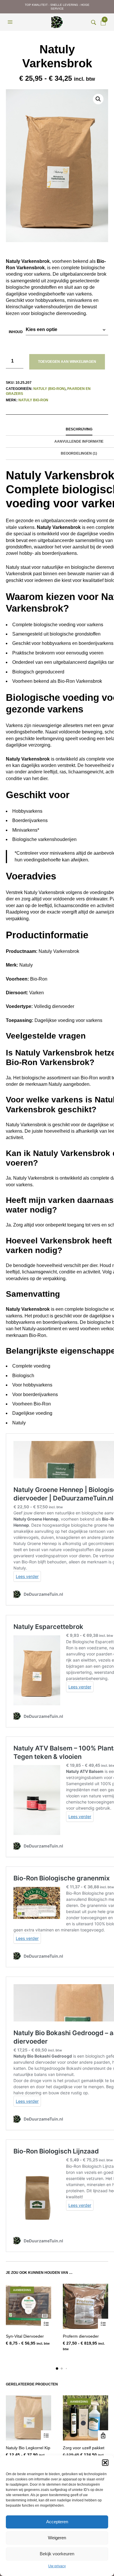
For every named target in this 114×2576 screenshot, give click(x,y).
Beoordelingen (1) (79, 453)
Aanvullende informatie (79, 441)
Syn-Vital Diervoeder (25, 2336)
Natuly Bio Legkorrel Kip (28, 2448)
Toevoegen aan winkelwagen (67, 362)
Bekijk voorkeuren (57, 2554)
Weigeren (57, 2538)
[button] (105, 2463)
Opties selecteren (46, 2324)
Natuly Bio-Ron (33, 400)
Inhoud (16, 332)
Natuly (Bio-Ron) (49, 389)
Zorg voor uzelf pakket (84, 2448)
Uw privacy (57, 2566)
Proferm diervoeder (81, 2336)
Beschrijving (79, 429)
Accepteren (57, 2522)
